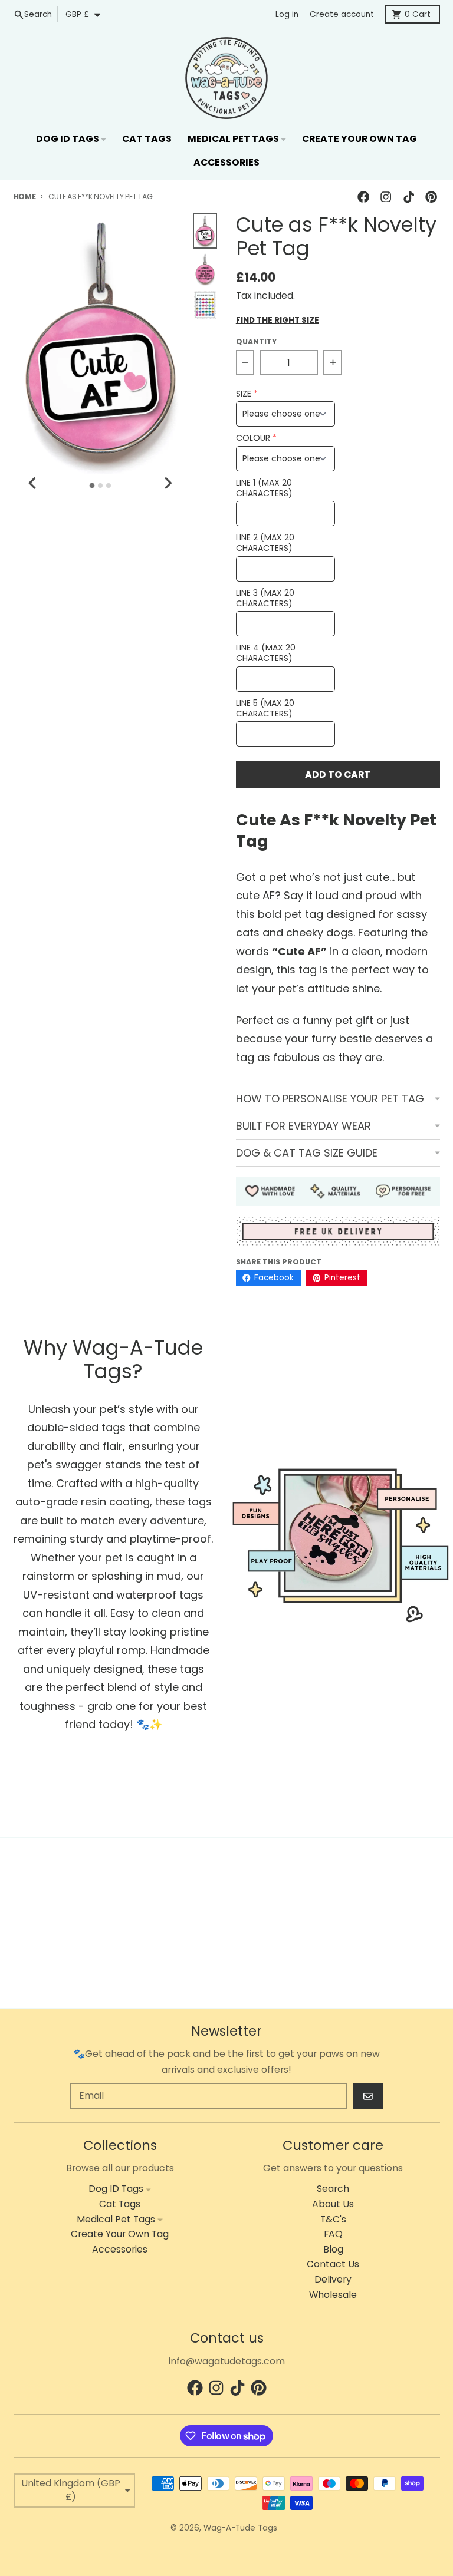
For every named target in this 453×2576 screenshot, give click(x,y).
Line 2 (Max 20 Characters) (265, 543)
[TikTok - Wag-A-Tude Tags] (408, 196)
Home (25, 196)
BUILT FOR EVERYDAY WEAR (303, 1126)
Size (244, 394)
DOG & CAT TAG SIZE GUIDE (307, 1153)
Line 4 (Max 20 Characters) (266, 653)
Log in (287, 14)
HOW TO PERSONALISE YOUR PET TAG (330, 1099)
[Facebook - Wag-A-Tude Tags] (364, 196)
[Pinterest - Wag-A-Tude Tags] (431, 196)
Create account (342, 14)
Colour (253, 438)
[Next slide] (168, 483)
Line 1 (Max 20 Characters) (264, 488)
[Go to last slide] (34, 483)
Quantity (256, 341)
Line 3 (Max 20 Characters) (265, 598)
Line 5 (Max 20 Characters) (265, 709)
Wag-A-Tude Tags (240, 2528)
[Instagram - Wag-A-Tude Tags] (386, 196)
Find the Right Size (278, 321)
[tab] (92, 485)
